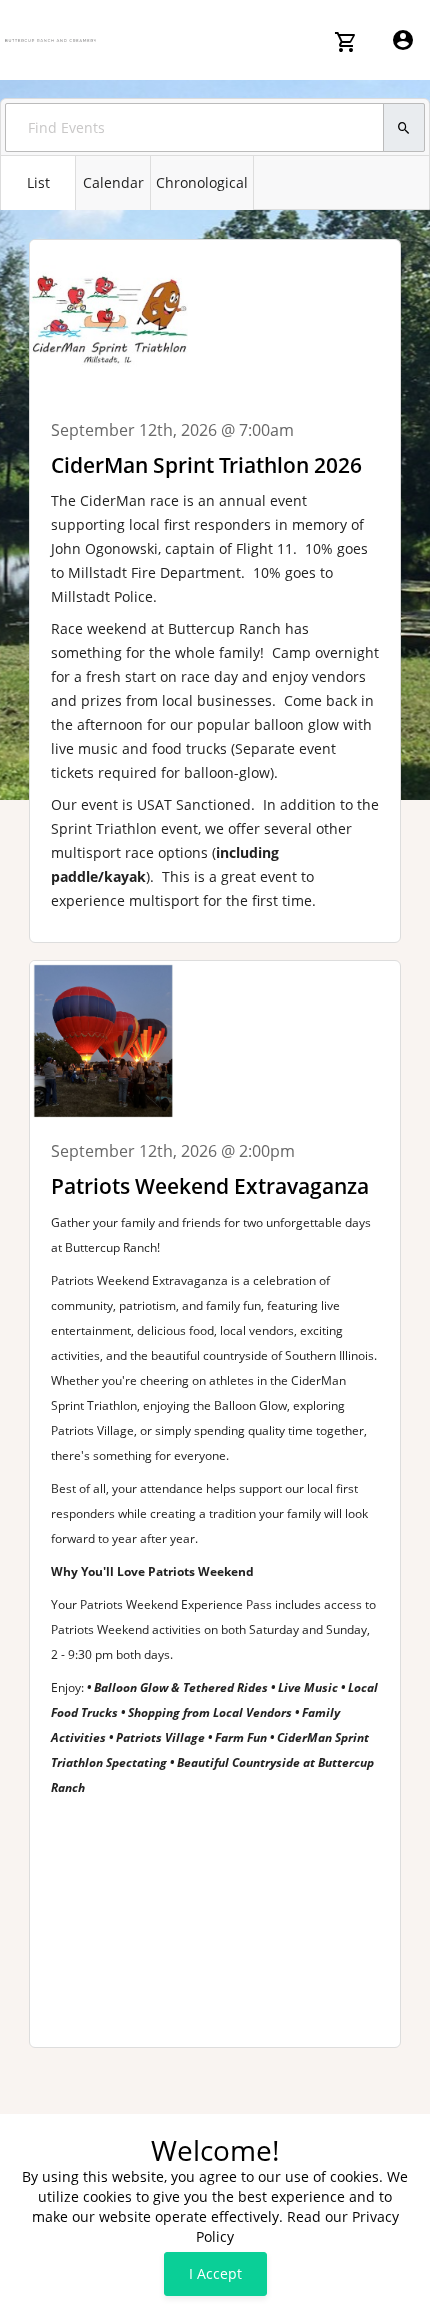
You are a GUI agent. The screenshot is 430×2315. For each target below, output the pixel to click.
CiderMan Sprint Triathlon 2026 (206, 465)
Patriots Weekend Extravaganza (210, 1186)
